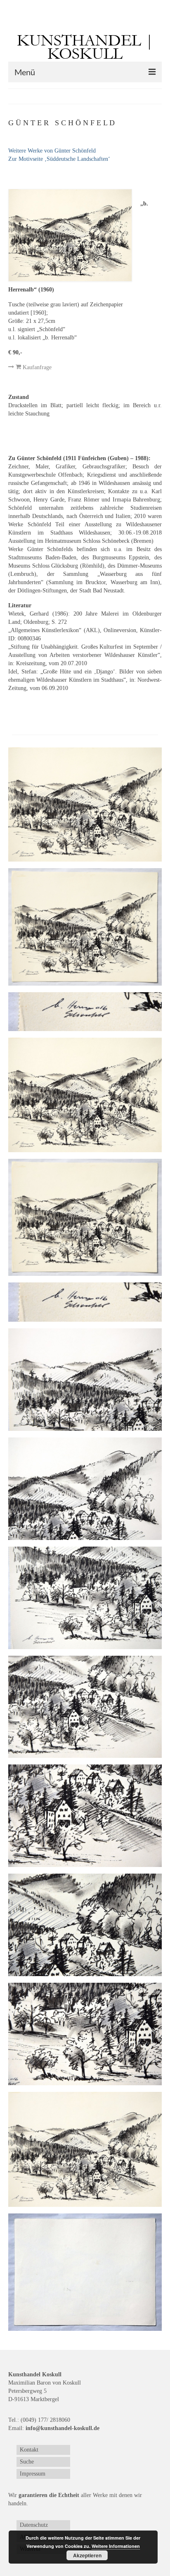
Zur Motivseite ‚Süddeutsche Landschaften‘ (59, 159)
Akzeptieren (87, 2555)
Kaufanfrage (36, 367)
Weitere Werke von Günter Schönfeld (52, 151)
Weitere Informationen (116, 2546)
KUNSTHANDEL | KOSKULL (85, 47)
